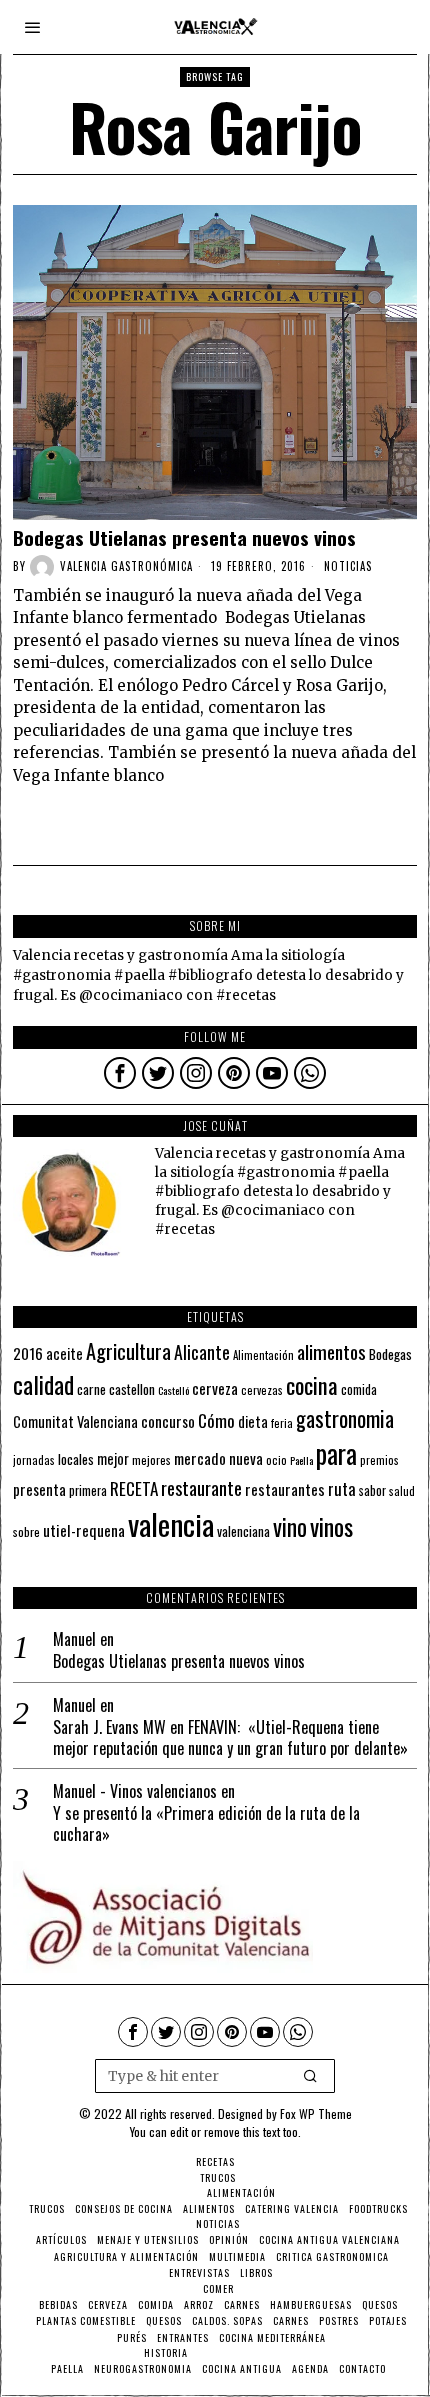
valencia (171, 1523)
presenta (39, 1489)
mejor (113, 1458)
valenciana (243, 1531)
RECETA (134, 1488)
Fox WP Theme (316, 2113)
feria (282, 1423)
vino (290, 1526)
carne (91, 1389)
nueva (246, 1458)
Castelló (173, 1390)
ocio (276, 1460)
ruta (342, 1488)
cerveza (215, 1387)
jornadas (34, 1460)
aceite (64, 1353)
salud (402, 1491)
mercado (200, 1457)
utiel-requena (84, 1529)
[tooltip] (120, 1073)
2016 (28, 1353)
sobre (26, 1531)
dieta (253, 1421)
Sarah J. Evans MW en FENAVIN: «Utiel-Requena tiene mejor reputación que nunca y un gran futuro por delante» (230, 1738)
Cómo (216, 1420)
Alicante (202, 1352)
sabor (372, 1490)
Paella (301, 1460)
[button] (311, 2076)
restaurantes (285, 1489)
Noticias (348, 566)
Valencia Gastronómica (126, 566)
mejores (151, 1459)
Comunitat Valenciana (75, 1421)
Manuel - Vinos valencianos (135, 1791)
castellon (132, 1389)
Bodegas (390, 1353)
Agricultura (128, 1351)
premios (379, 1460)
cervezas (262, 1390)
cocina (312, 1385)
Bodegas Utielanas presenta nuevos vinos (184, 537)
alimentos (331, 1351)
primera (88, 1490)
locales (76, 1459)
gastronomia (345, 1418)
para (336, 1453)
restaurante (201, 1487)
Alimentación (263, 1355)
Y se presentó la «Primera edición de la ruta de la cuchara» (206, 1824)
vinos (331, 1526)
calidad (43, 1384)
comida (359, 1389)
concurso (168, 1421)
